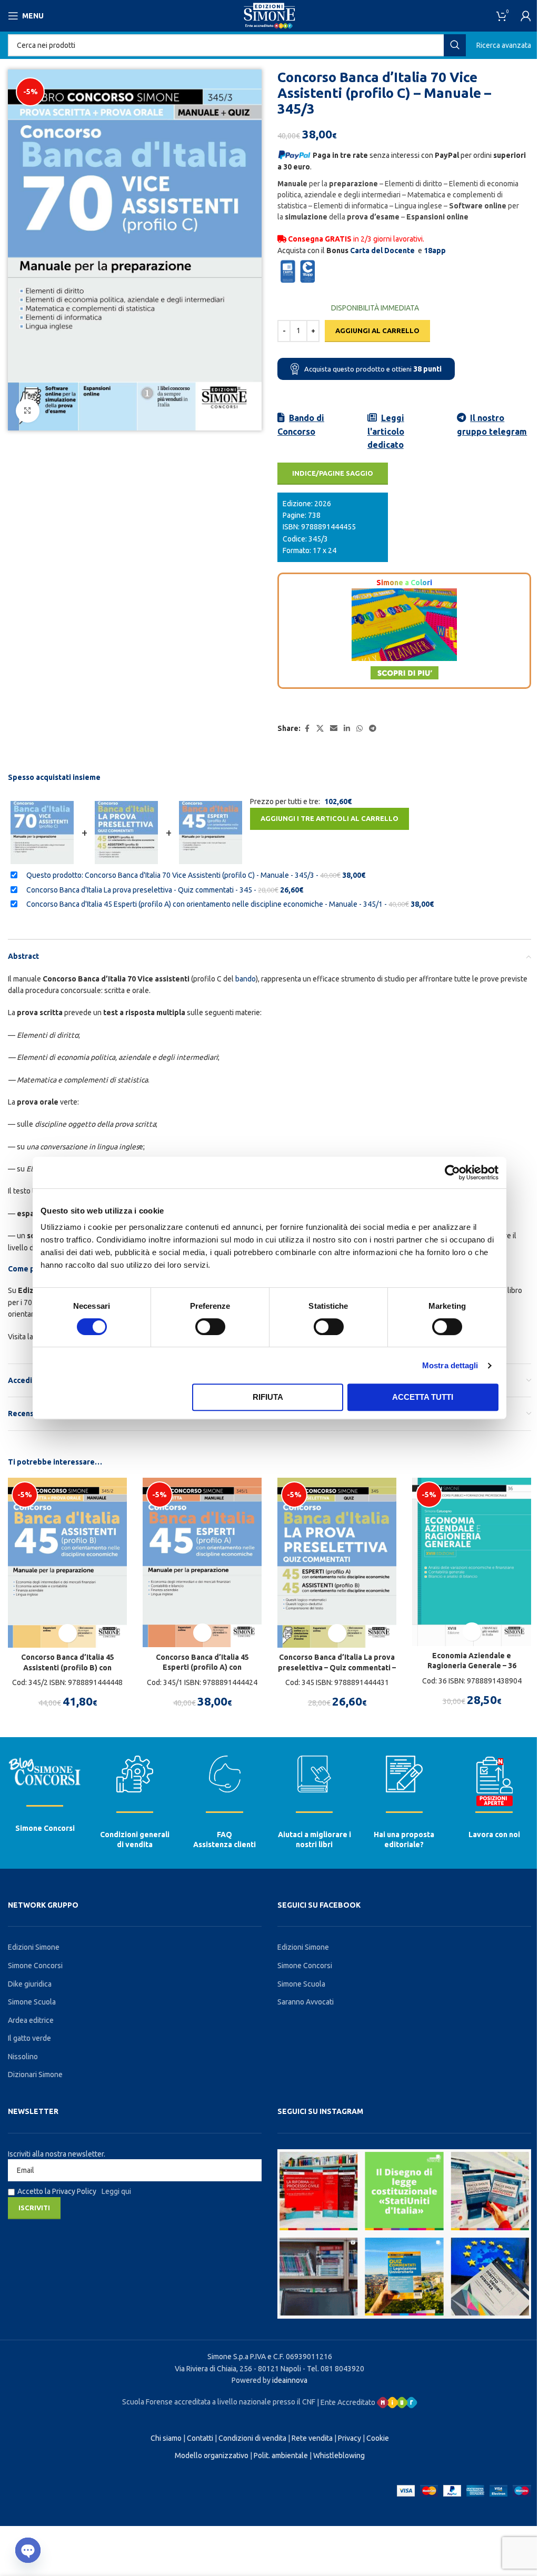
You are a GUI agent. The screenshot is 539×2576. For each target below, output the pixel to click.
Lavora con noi (494, 1835)
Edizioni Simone (34, 1947)
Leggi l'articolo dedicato (386, 431)
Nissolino (23, 2057)
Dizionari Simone (35, 2074)
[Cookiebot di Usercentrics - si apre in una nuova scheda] (452, 1172)
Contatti (200, 2438)
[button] (68, 1633)
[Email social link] (334, 729)
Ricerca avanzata (504, 45)
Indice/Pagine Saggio (333, 473)
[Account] (526, 16)
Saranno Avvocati (306, 2002)
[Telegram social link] (373, 729)
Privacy (350, 2438)
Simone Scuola (32, 2002)
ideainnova (290, 2380)
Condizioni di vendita (252, 2438)
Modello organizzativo (212, 2455)
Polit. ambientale (281, 2455)
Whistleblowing (339, 2455)
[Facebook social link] (307, 729)
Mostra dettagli (450, 1365)
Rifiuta (268, 1397)
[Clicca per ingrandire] (28, 411)
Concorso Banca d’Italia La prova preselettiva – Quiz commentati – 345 (337, 1667)
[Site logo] (269, 15)
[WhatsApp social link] (360, 729)
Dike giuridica (30, 1984)
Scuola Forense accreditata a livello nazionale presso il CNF (219, 2402)
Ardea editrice (31, 2020)
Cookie (378, 2438)
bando (246, 979)
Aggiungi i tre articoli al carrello (330, 818)
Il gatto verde (29, 2038)
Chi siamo (166, 2438)
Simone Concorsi (45, 1828)
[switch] (210, 1327)
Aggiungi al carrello (377, 330)
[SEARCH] (455, 45)
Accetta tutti (423, 1397)
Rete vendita (312, 2438)
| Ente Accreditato (347, 2402)
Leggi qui (116, 2191)
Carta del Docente (382, 250)
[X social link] (320, 729)
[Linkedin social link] (347, 729)
